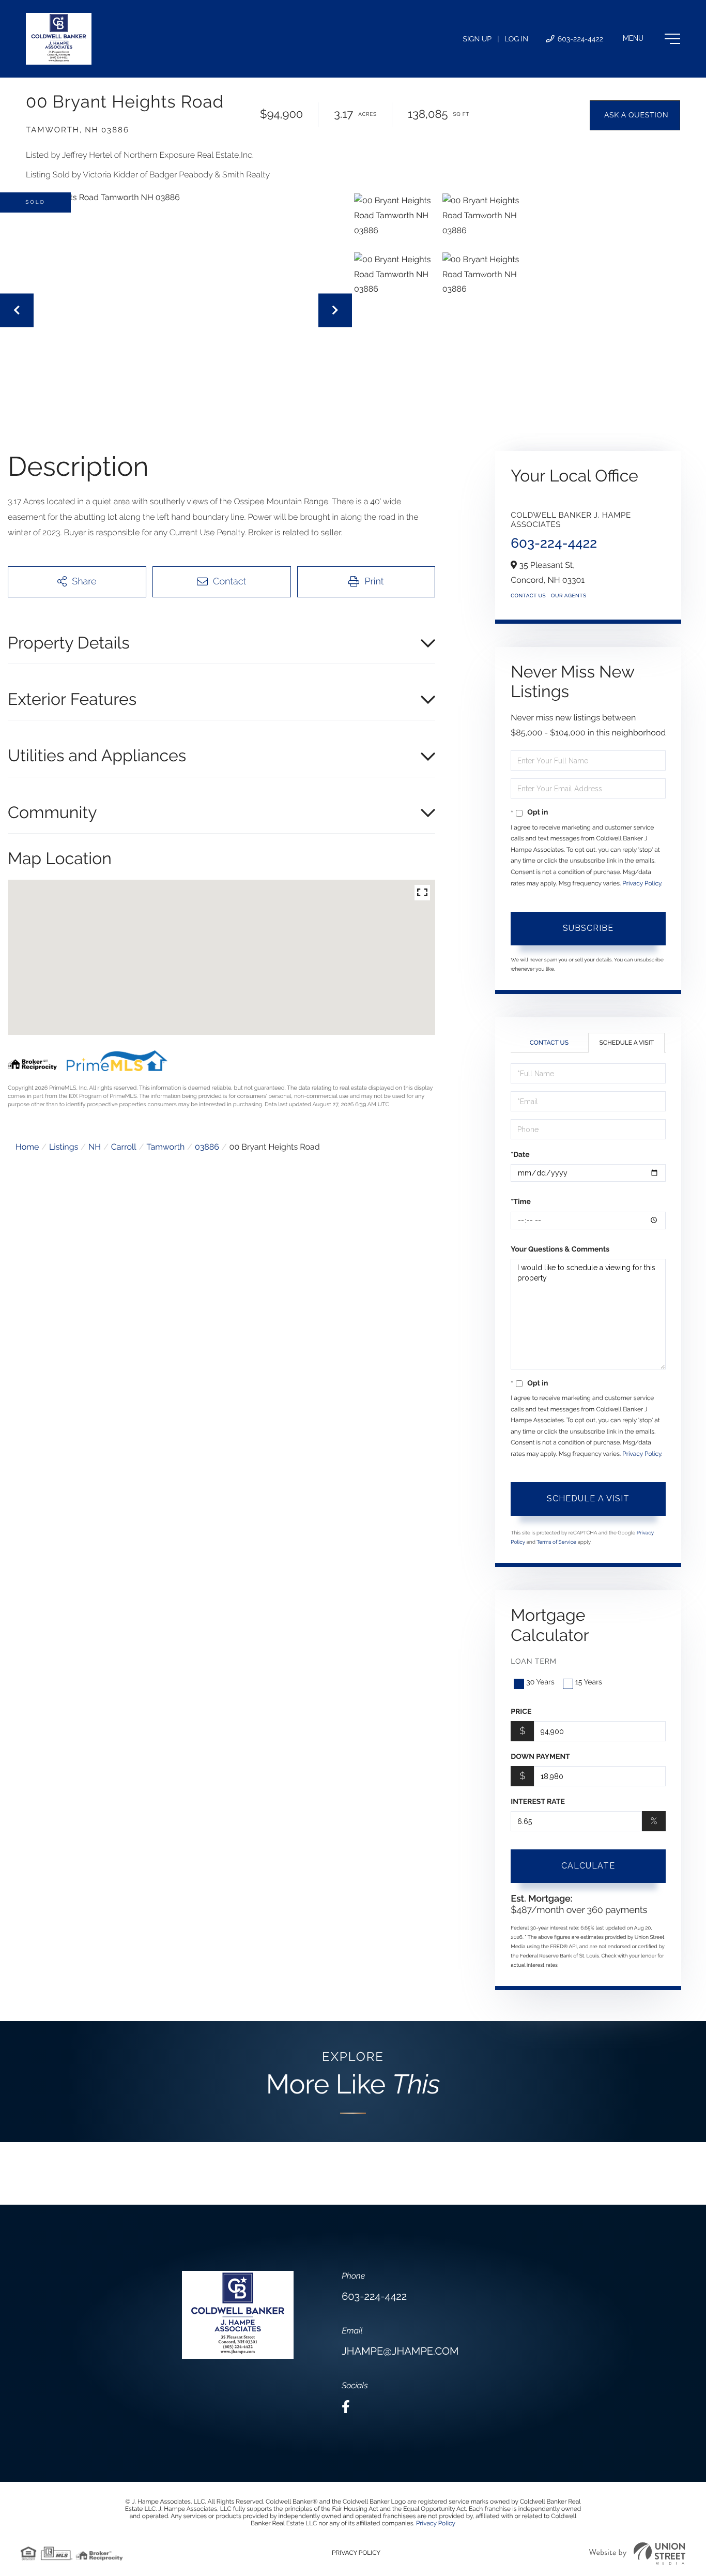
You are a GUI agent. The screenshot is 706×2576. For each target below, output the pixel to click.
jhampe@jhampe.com (400, 2351)
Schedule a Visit (626, 1043)
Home (27, 1147)
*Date (520, 1155)
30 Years (540, 1682)
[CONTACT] (635, 115)
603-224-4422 (579, 39)
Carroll (124, 1147)
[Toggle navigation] (651, 39)
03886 (207, 1147)
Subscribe (588, 928)
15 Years (589, 1682)
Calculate (588, 1866)
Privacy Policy (642, 883)
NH (95, 1147)
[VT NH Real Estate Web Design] (637, 2554)
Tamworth (165, 1147)
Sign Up (477, 39)
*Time (521, 1202)
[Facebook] (346, 2407)
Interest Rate (538, 1802)
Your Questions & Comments (560, 1249)
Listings (64, 1147)
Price (521, 1712)
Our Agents (569, 596)
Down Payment (540, 1757)
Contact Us (528, 596)
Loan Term (534, 1662)
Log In (516, 39)
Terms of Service (556, 1542)
